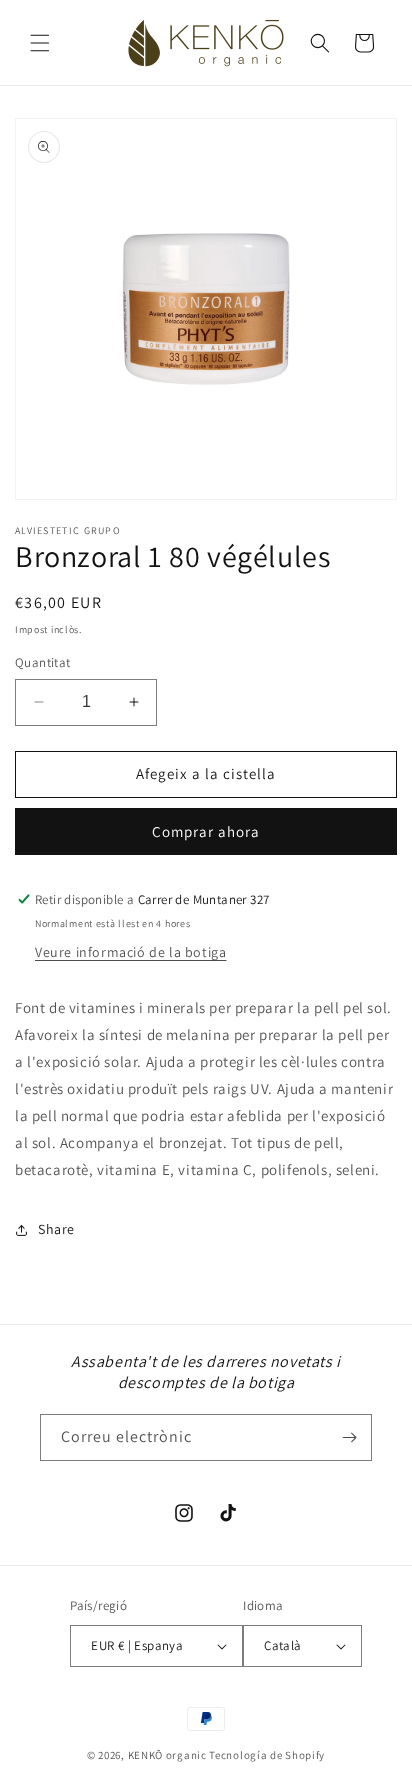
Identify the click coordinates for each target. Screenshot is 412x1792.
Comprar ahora (206, 831)
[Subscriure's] (349, 1437)
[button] (40, 43)
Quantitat (43, 662)
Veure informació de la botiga (130, 952)
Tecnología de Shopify (267, 1755)
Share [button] (56, 1229)
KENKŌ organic (167, 1755)
